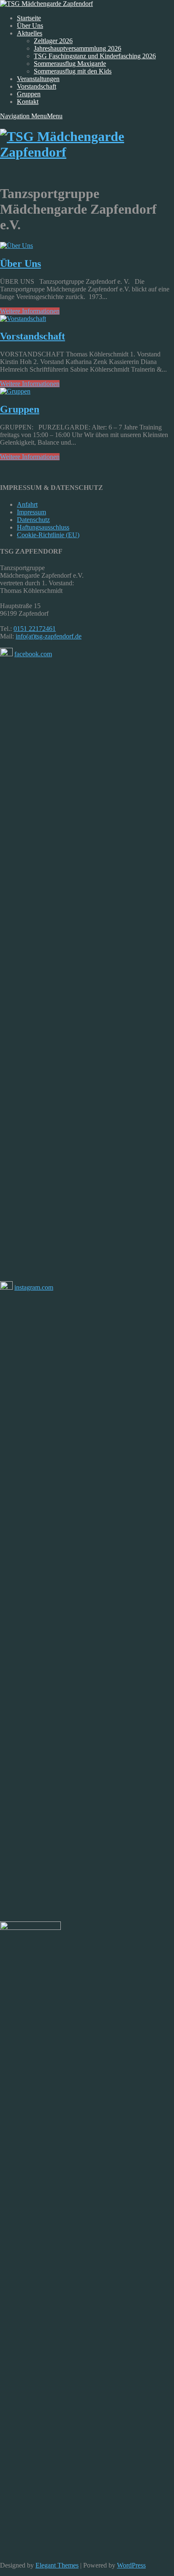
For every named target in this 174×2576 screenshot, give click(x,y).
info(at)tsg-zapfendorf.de (49, 636)
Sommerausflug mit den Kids (73, 71)
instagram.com (34, 1287)
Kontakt (28, 102)
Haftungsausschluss (43, 527)
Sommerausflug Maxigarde (70, 64)
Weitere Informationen (30, 311)
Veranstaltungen (38, 79)
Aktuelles (30, 33)
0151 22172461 (35, 629)
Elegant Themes (57, 2565)
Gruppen (29, 94)
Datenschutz (33, 520)
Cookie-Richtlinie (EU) (48, 535)
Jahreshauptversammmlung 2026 (77, 48)
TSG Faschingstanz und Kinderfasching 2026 (95, 56)
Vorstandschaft (37, 86)
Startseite (29, 18)
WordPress (131, 2565)
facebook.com (33, 654)
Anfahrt (27, 504)
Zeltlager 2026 (53, 41)
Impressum (31, 512)
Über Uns (30, 26)
